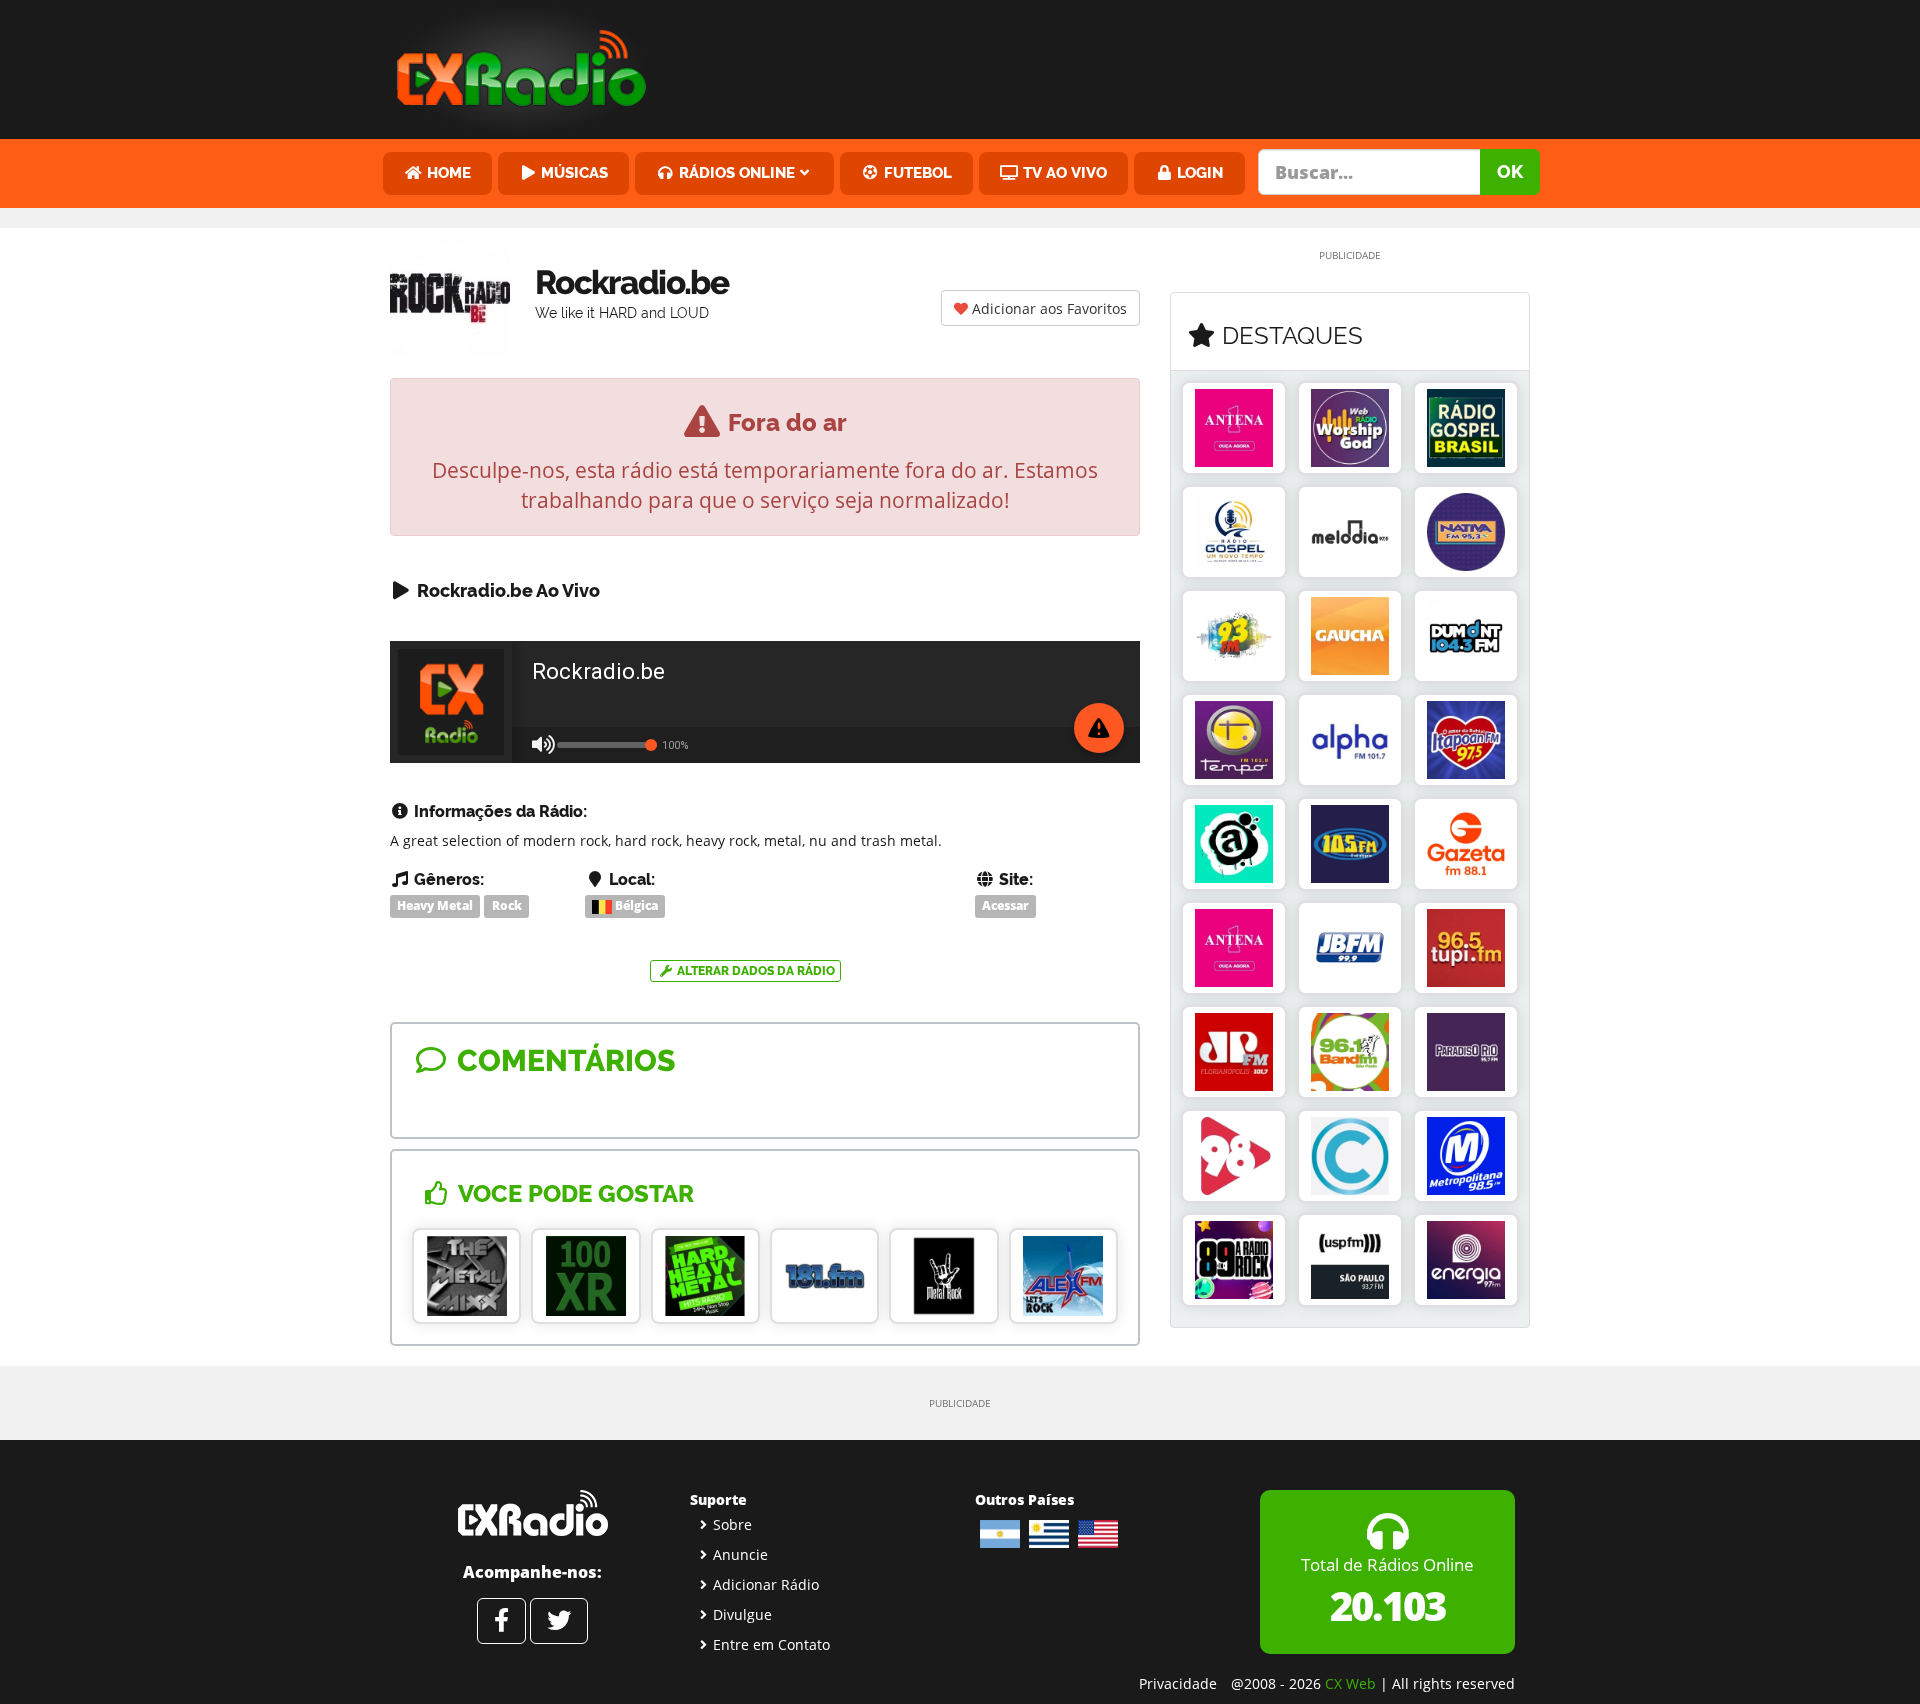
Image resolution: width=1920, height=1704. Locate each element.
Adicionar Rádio (766, 1584)
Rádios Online (735, 172)
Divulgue (742, 1614)
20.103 (1387, 1605)
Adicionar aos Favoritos (1047, 308)
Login (1198, 172)
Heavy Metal (435, 905)
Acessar (1005, 905)
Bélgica (635, 905)
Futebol (916, 172)
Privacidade (1178, 1683)
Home (447, 172)
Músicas (572, 172)
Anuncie (740, 1554)
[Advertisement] (1113, 65)
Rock (507, 905)
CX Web (1350, 1683)
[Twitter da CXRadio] (559, 1621)
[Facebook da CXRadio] (501, 1621)
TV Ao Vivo (1063, 172)
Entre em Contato (771, 1644)
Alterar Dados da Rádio (754, 971)
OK (1510, 171)
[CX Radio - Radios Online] (532, 1513)
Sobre (732, 1524)
